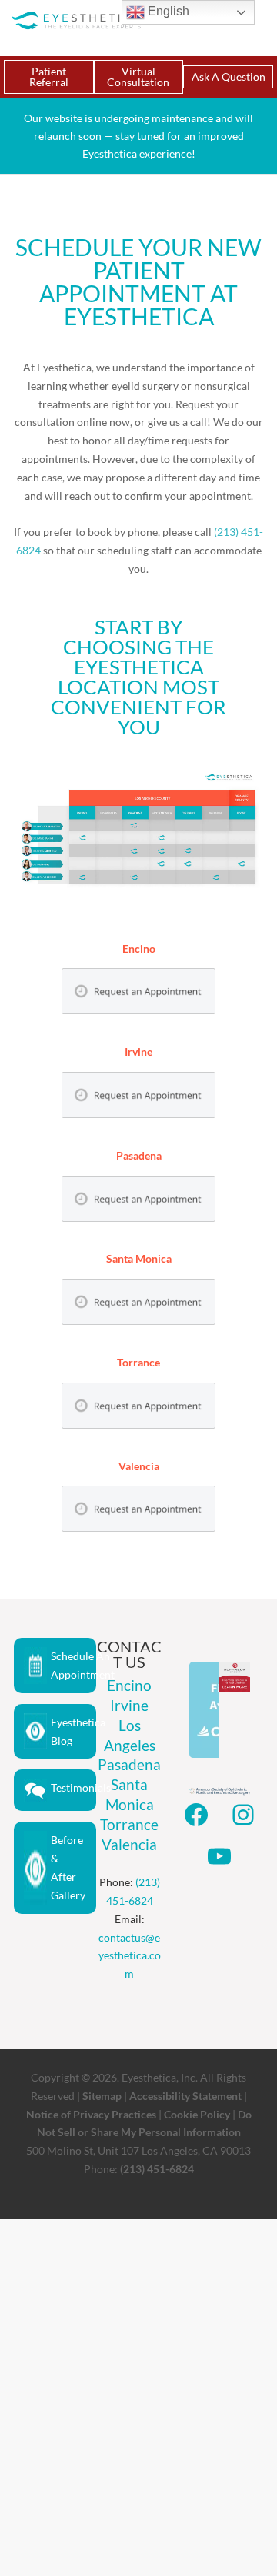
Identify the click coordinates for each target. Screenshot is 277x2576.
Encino (129, 1685)
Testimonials (73, 1787)
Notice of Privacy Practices (91, 2114)
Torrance (129, 1824)
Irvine (129, 1705)
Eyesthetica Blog (73, 1731)
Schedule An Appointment (73, 1665)
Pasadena (129, 1764)
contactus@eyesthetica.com (130, 1956)
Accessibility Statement (185, 2096)
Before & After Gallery (68, 1867)
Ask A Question (229, 77)
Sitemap (102, 2096)
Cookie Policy (197, 2114)
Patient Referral (49, 77)
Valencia (129, 1844)
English (167, 11)
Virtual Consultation (138, 77)
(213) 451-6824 (157, 2169)
